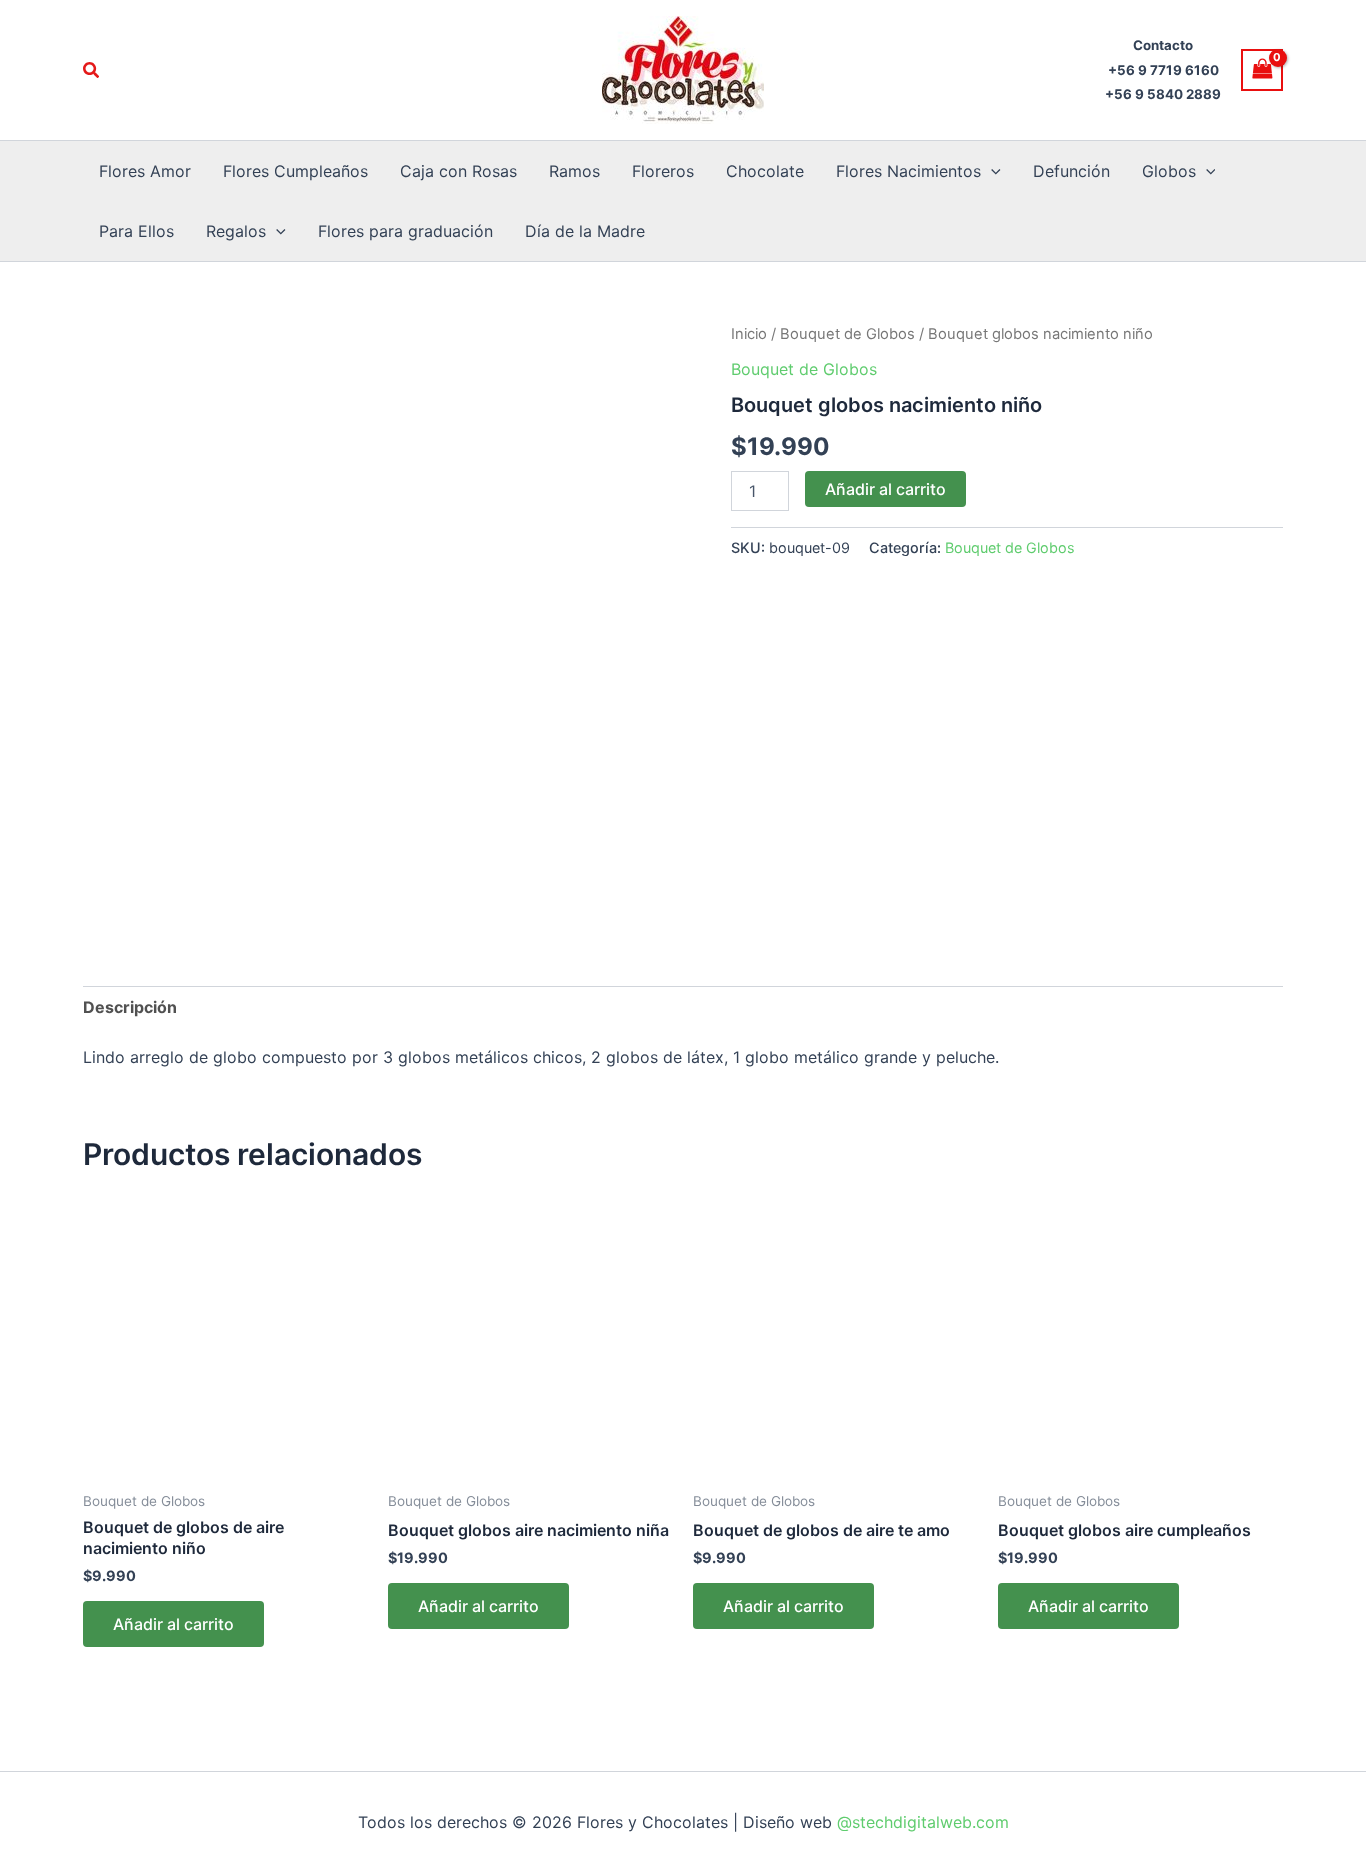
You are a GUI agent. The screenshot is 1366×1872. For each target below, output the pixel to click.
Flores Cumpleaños (295, 171)
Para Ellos (136, 231)
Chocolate (765, 171)
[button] (92, 70)
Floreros (663, 171)
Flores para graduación (405, 231)
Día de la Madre (585, 231)
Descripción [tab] (130, 1007)
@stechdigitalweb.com (920, 1822)
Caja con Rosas (458, 171)
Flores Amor (145, 171)
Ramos (574, 171)
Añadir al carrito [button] (173, 1624)
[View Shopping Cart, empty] (1262, 69)
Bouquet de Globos (847, 334)
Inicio (749, 334)
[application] (991, 171)
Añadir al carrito (885, 489)
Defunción (1071, 171)
